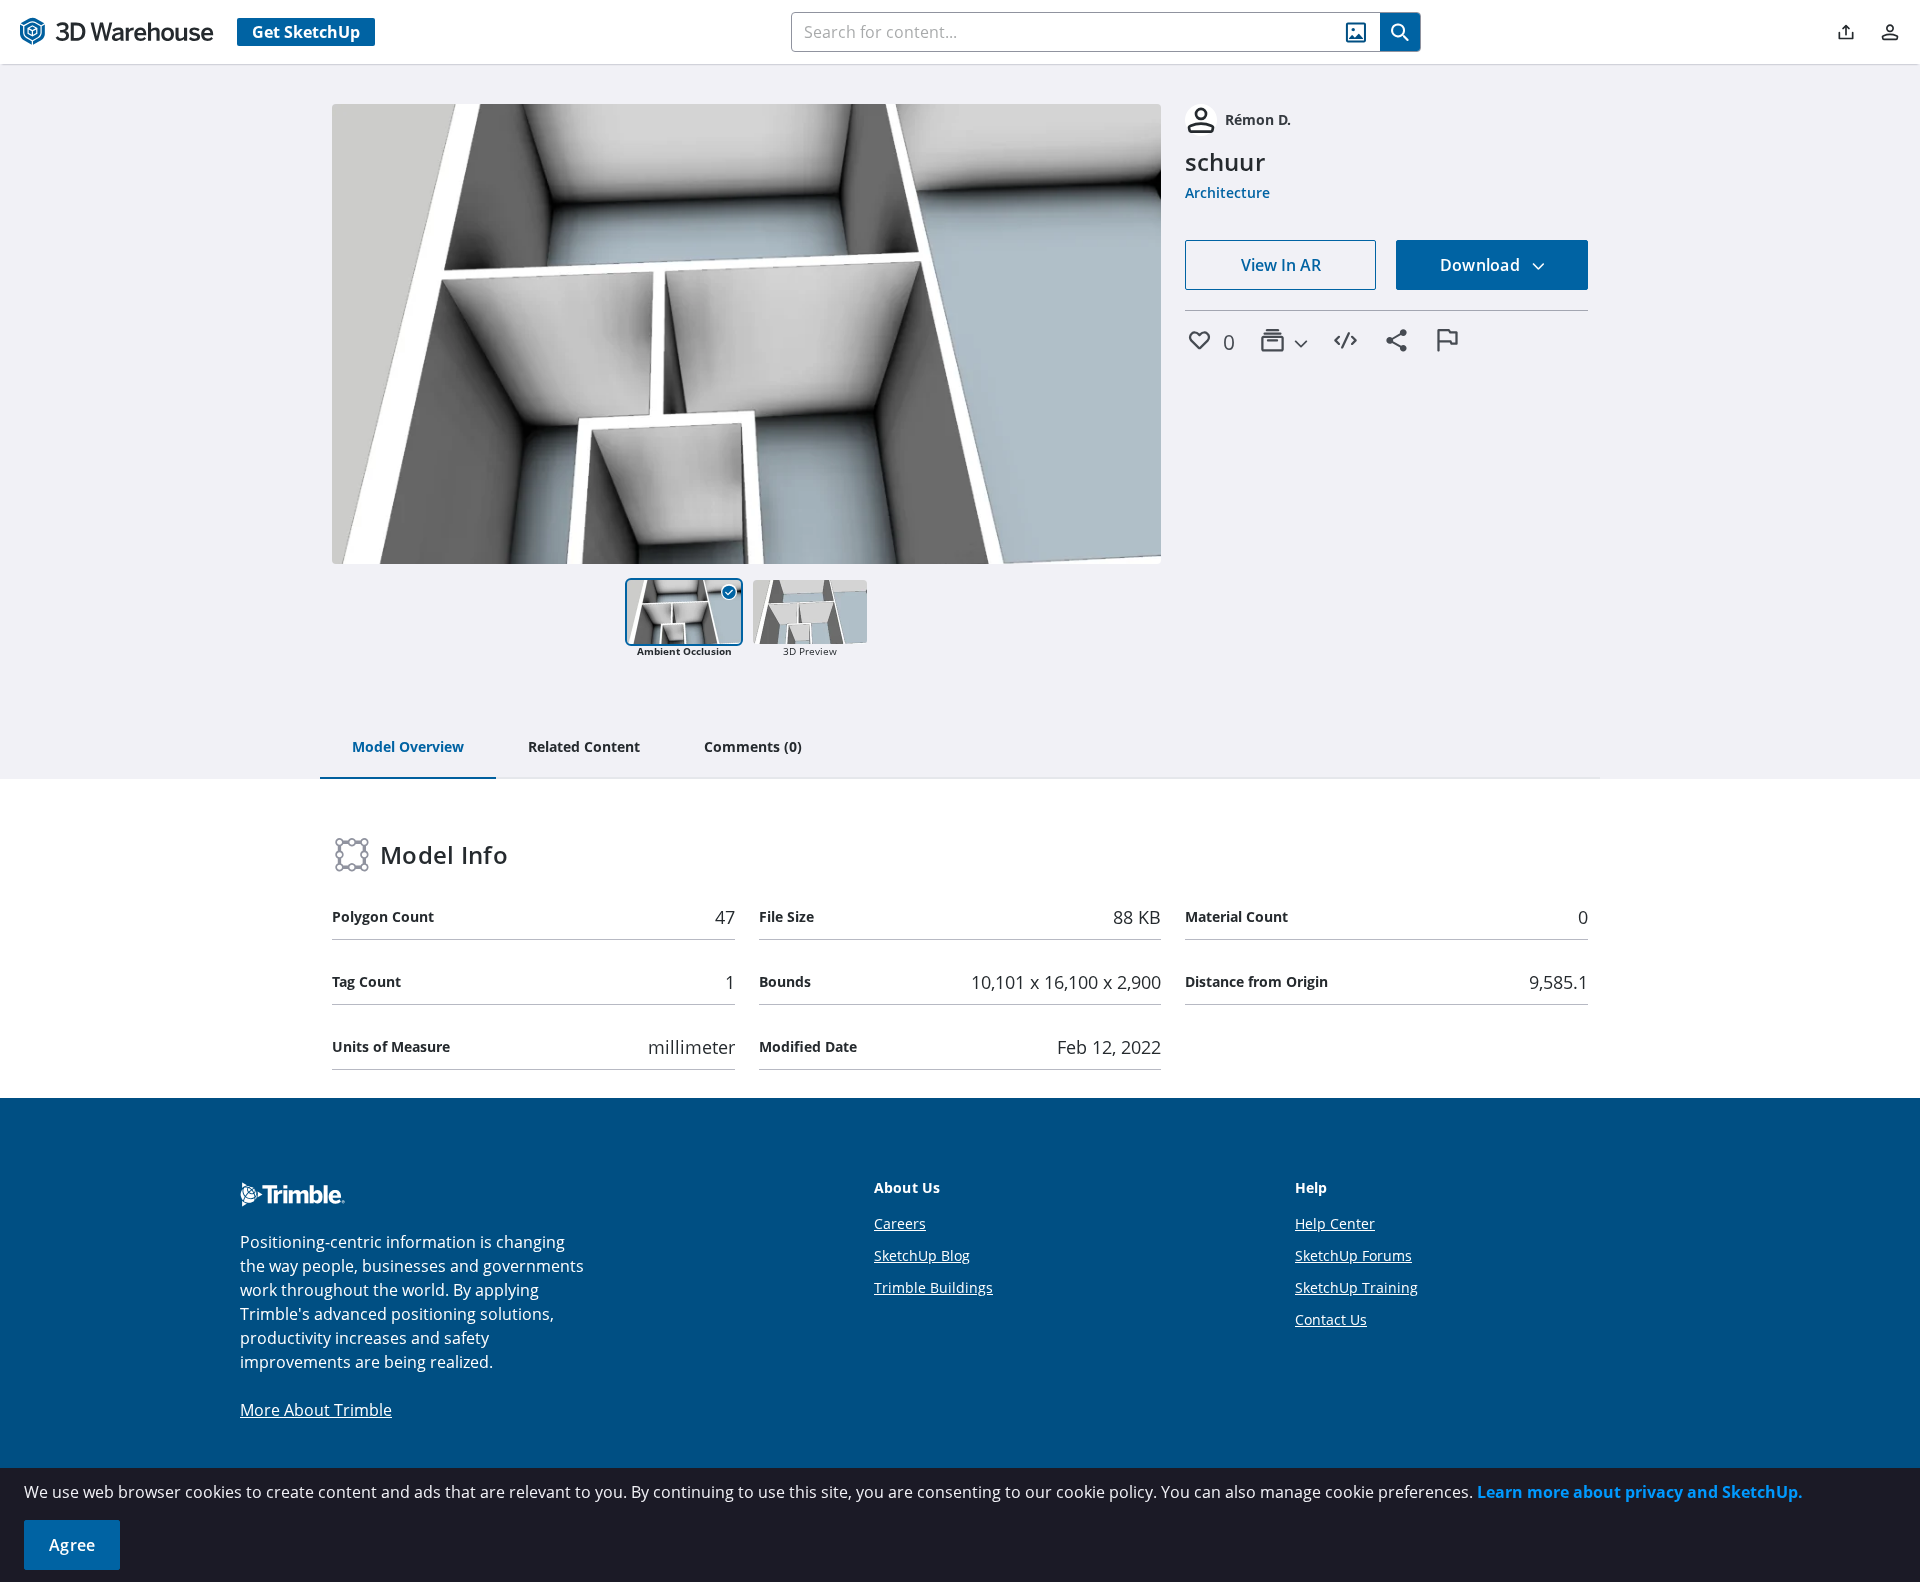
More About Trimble (316, 1410)
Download (1482, 265)
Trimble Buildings (933, 1287)
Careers (900, 1223)
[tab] (408, 748)
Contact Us (1331, 1319)
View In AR (1281, 265)
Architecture (1227, 192)
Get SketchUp (306, 32)
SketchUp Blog (922, 1255)
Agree (72, 1545)
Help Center (1335, 1223)
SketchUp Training (1356, 1287)
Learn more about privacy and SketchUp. (1640, 1492)
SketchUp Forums (1353, 1255)
